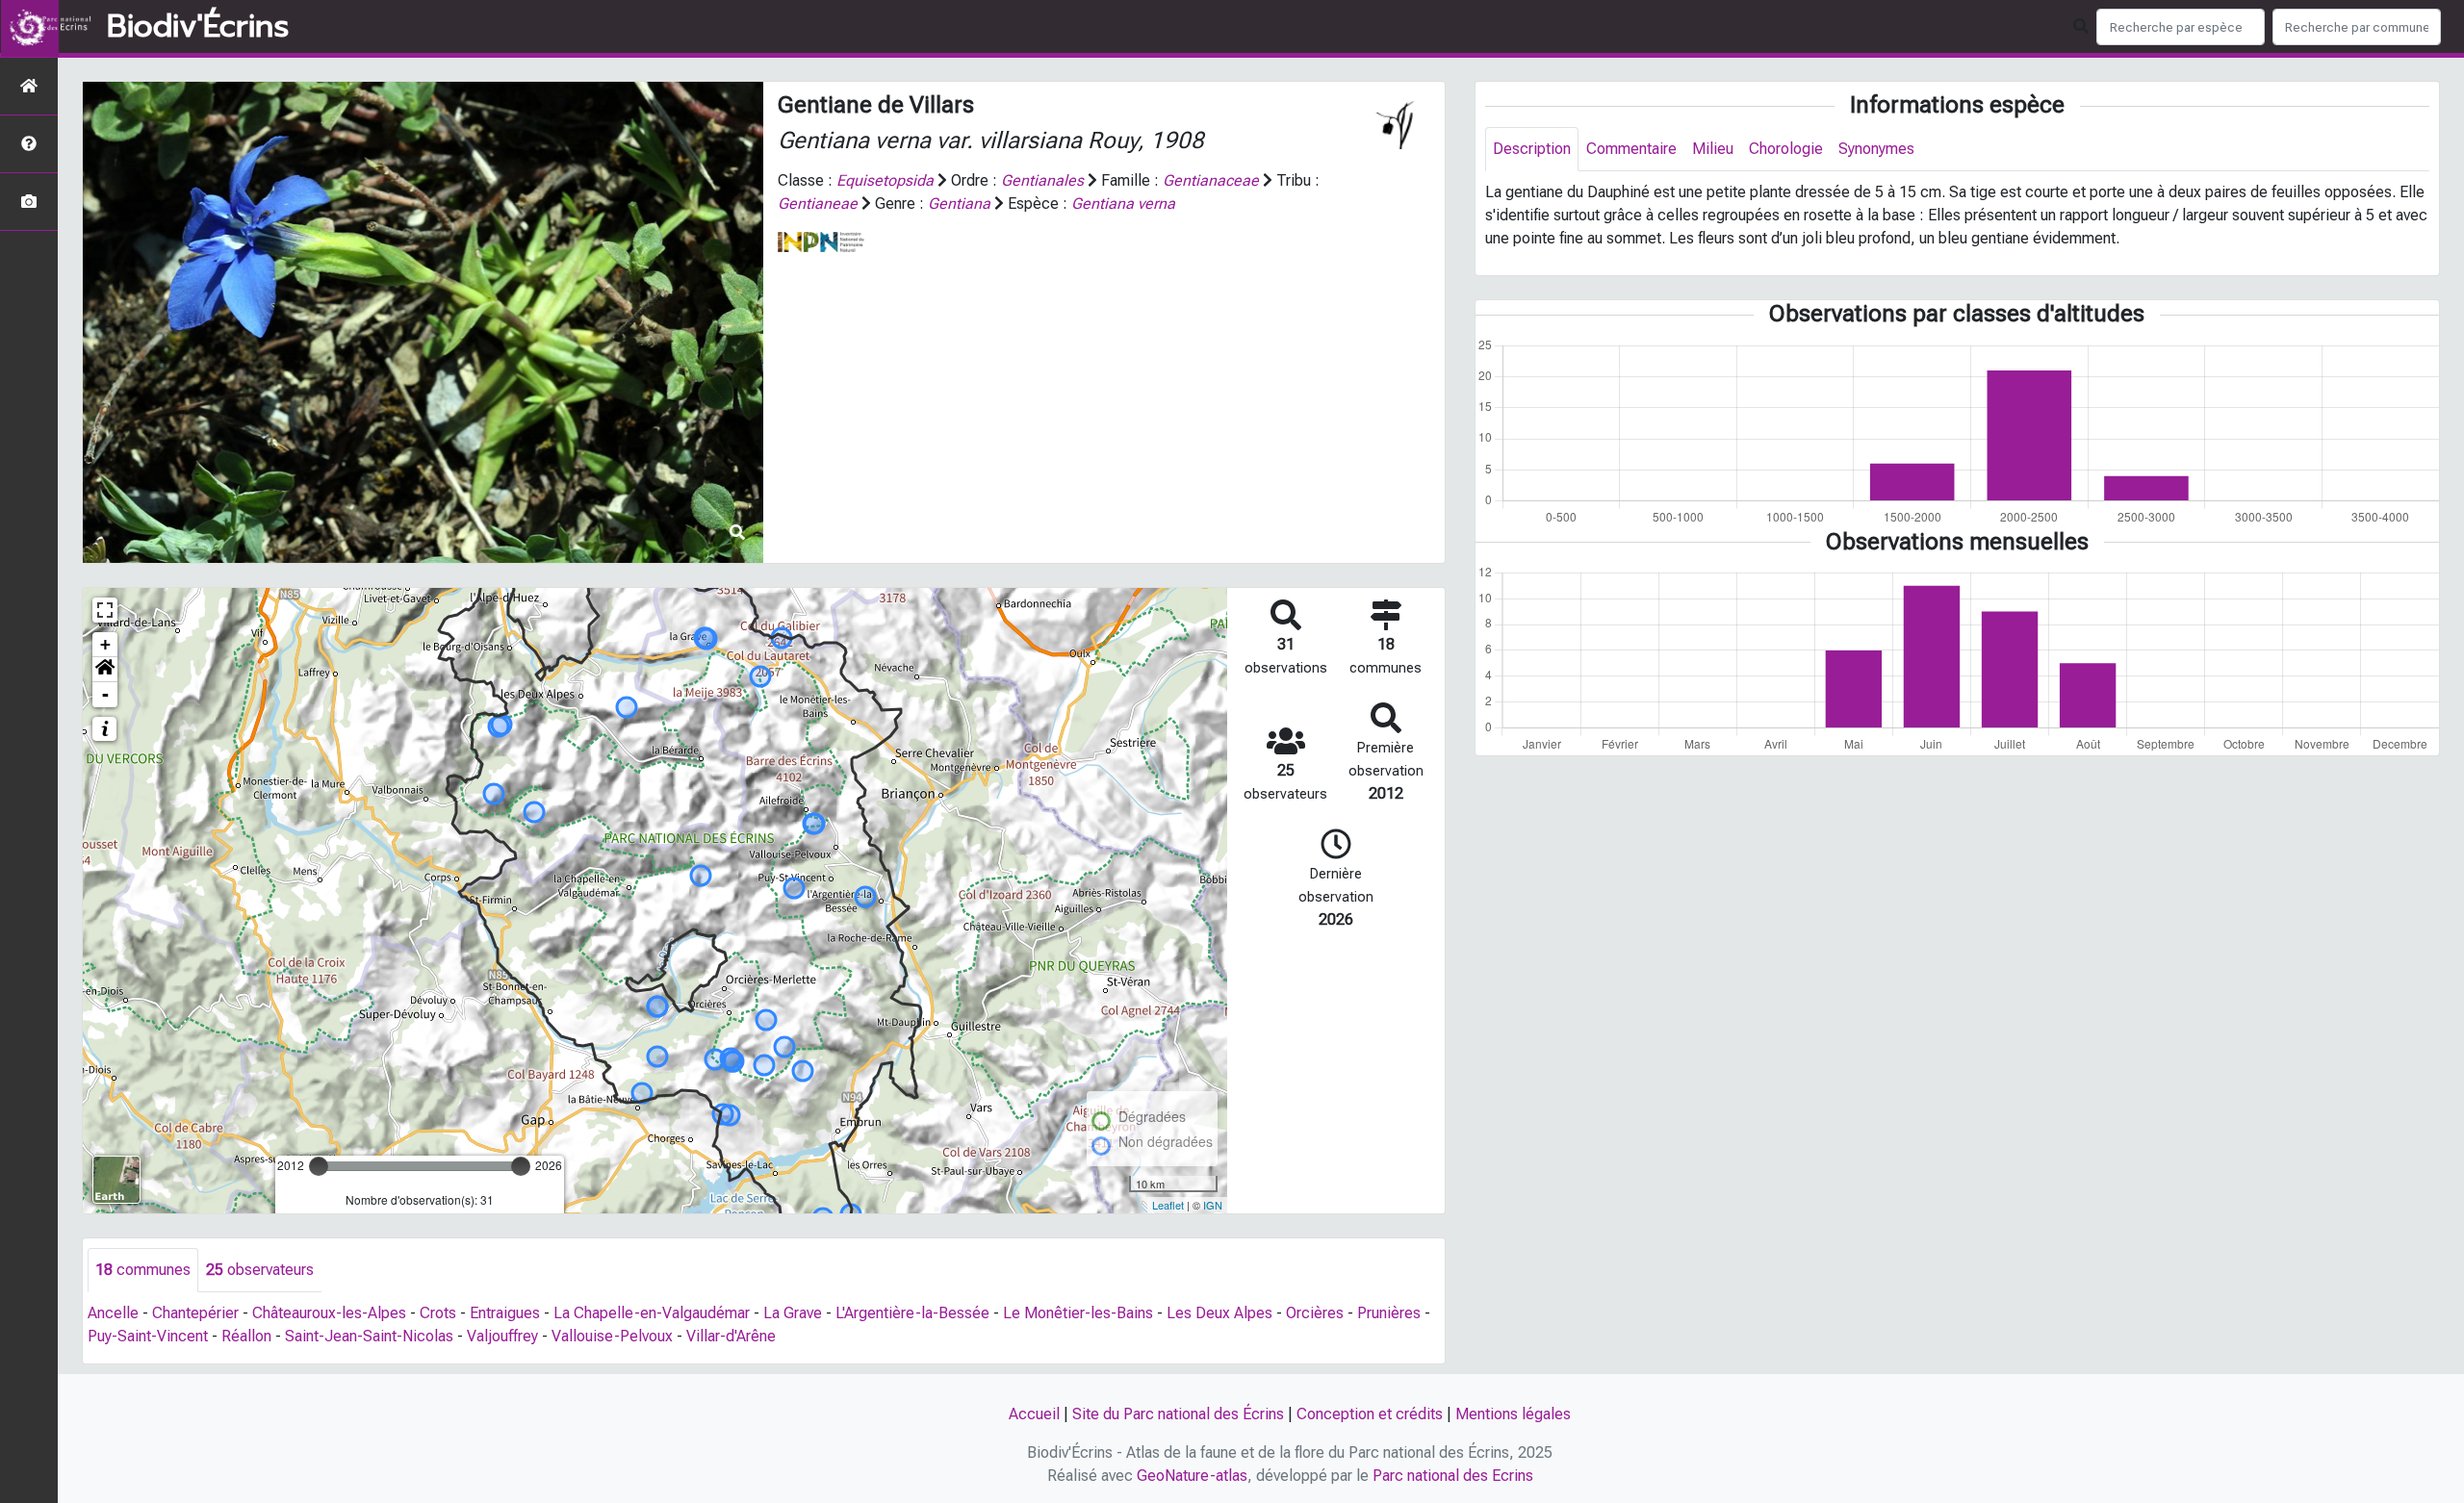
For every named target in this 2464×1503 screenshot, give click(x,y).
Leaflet (1168, 1205)
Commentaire (1631, 149)
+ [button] (105, 644)
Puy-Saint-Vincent (148, 1336)
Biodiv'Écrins (198, 27)
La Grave (793, 1313)
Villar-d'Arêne (731, 1336)
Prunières (1389, 1313)
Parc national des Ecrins (1453, 1476)
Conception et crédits (1370, 1414)
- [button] (105, 694)
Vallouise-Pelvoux (612, 1336)
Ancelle (113, 1313)
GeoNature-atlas (1192, 1476)
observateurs (260, 1270)
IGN (1213, 1205)
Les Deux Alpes (1219, 1313)
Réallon (246, 1336)
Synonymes (1876, 149)
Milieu (1713, 149)
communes (143, 1270)
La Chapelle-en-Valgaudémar (652, 1313)
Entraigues (505, 1313)
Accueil (1034, 1414)
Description (1532, 149)
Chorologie (1786, 149)
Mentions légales (1513, 1414)
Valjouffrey (502, 1336)
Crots (438, 1313)
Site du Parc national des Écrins (1178, 1414)
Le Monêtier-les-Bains (1078, 1313)
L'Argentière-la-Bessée (912, 1313)
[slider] (319, 1166)
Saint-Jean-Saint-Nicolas (369, 1336)
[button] (105, 670)
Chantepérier (195, 1313)
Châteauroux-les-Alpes (329, 1313)
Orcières (1315, 1313)
